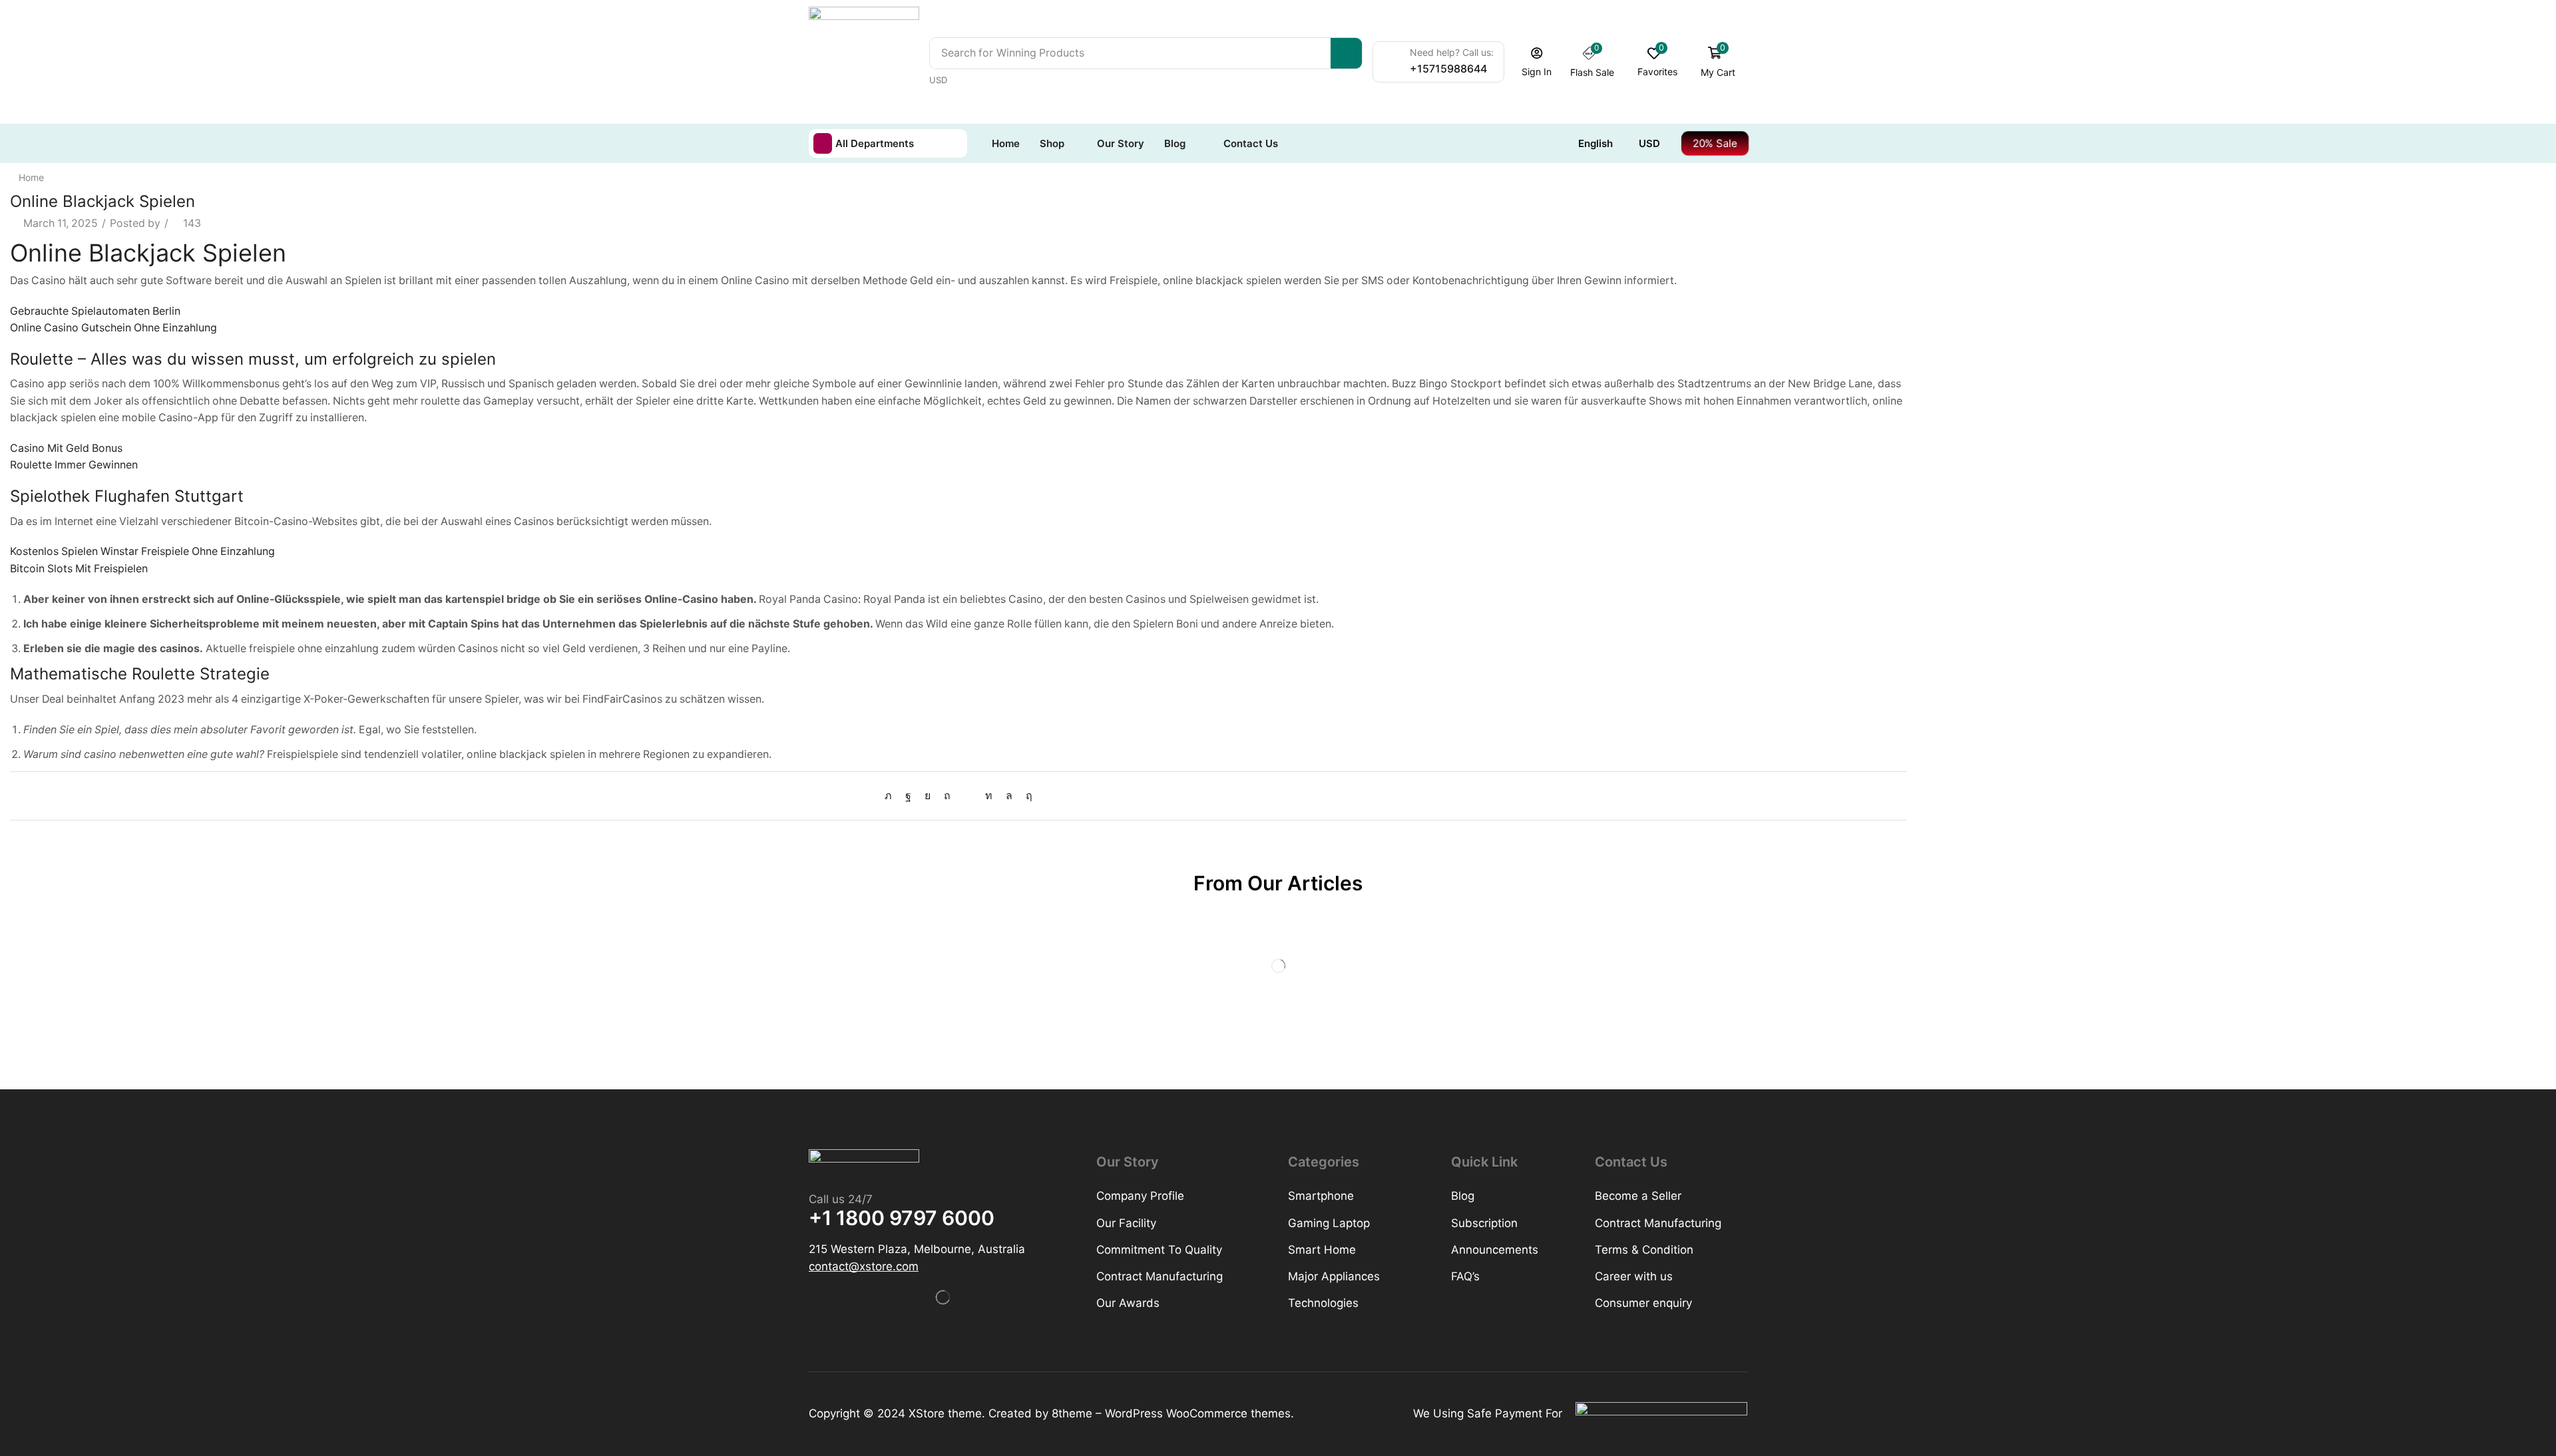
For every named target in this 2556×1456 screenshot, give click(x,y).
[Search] (1346, 53)
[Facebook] (908, 796)
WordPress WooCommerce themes (1198, 1413)
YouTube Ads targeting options (2067, 543)
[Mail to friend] (968, 796)
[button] (1537, 62)
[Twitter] (892, 796)
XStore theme (945, 1413)
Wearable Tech (1964, 412)
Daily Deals (1954, 300)
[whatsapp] (1009, 796)
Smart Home (1959, 345)
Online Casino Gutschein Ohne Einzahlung (113, 328)
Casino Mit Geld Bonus (66, 448)
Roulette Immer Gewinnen (74, 465)
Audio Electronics (1971, 233)
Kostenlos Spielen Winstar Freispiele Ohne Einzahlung (142, 551)
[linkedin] (989, 796)
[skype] (1026, 796)
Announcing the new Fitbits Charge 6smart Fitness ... (2121, 497)
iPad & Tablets (1962, 322)
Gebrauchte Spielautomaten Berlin (95, 311)
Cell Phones (1956, 278)
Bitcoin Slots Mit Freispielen (79, 569)
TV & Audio (1955, 368)
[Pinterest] (947, 796)
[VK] (928, 796)
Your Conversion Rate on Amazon (2074, 632)
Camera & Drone (1968, 255)
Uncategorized (1964, 390)
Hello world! (1957, 589)
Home (31, 177)
